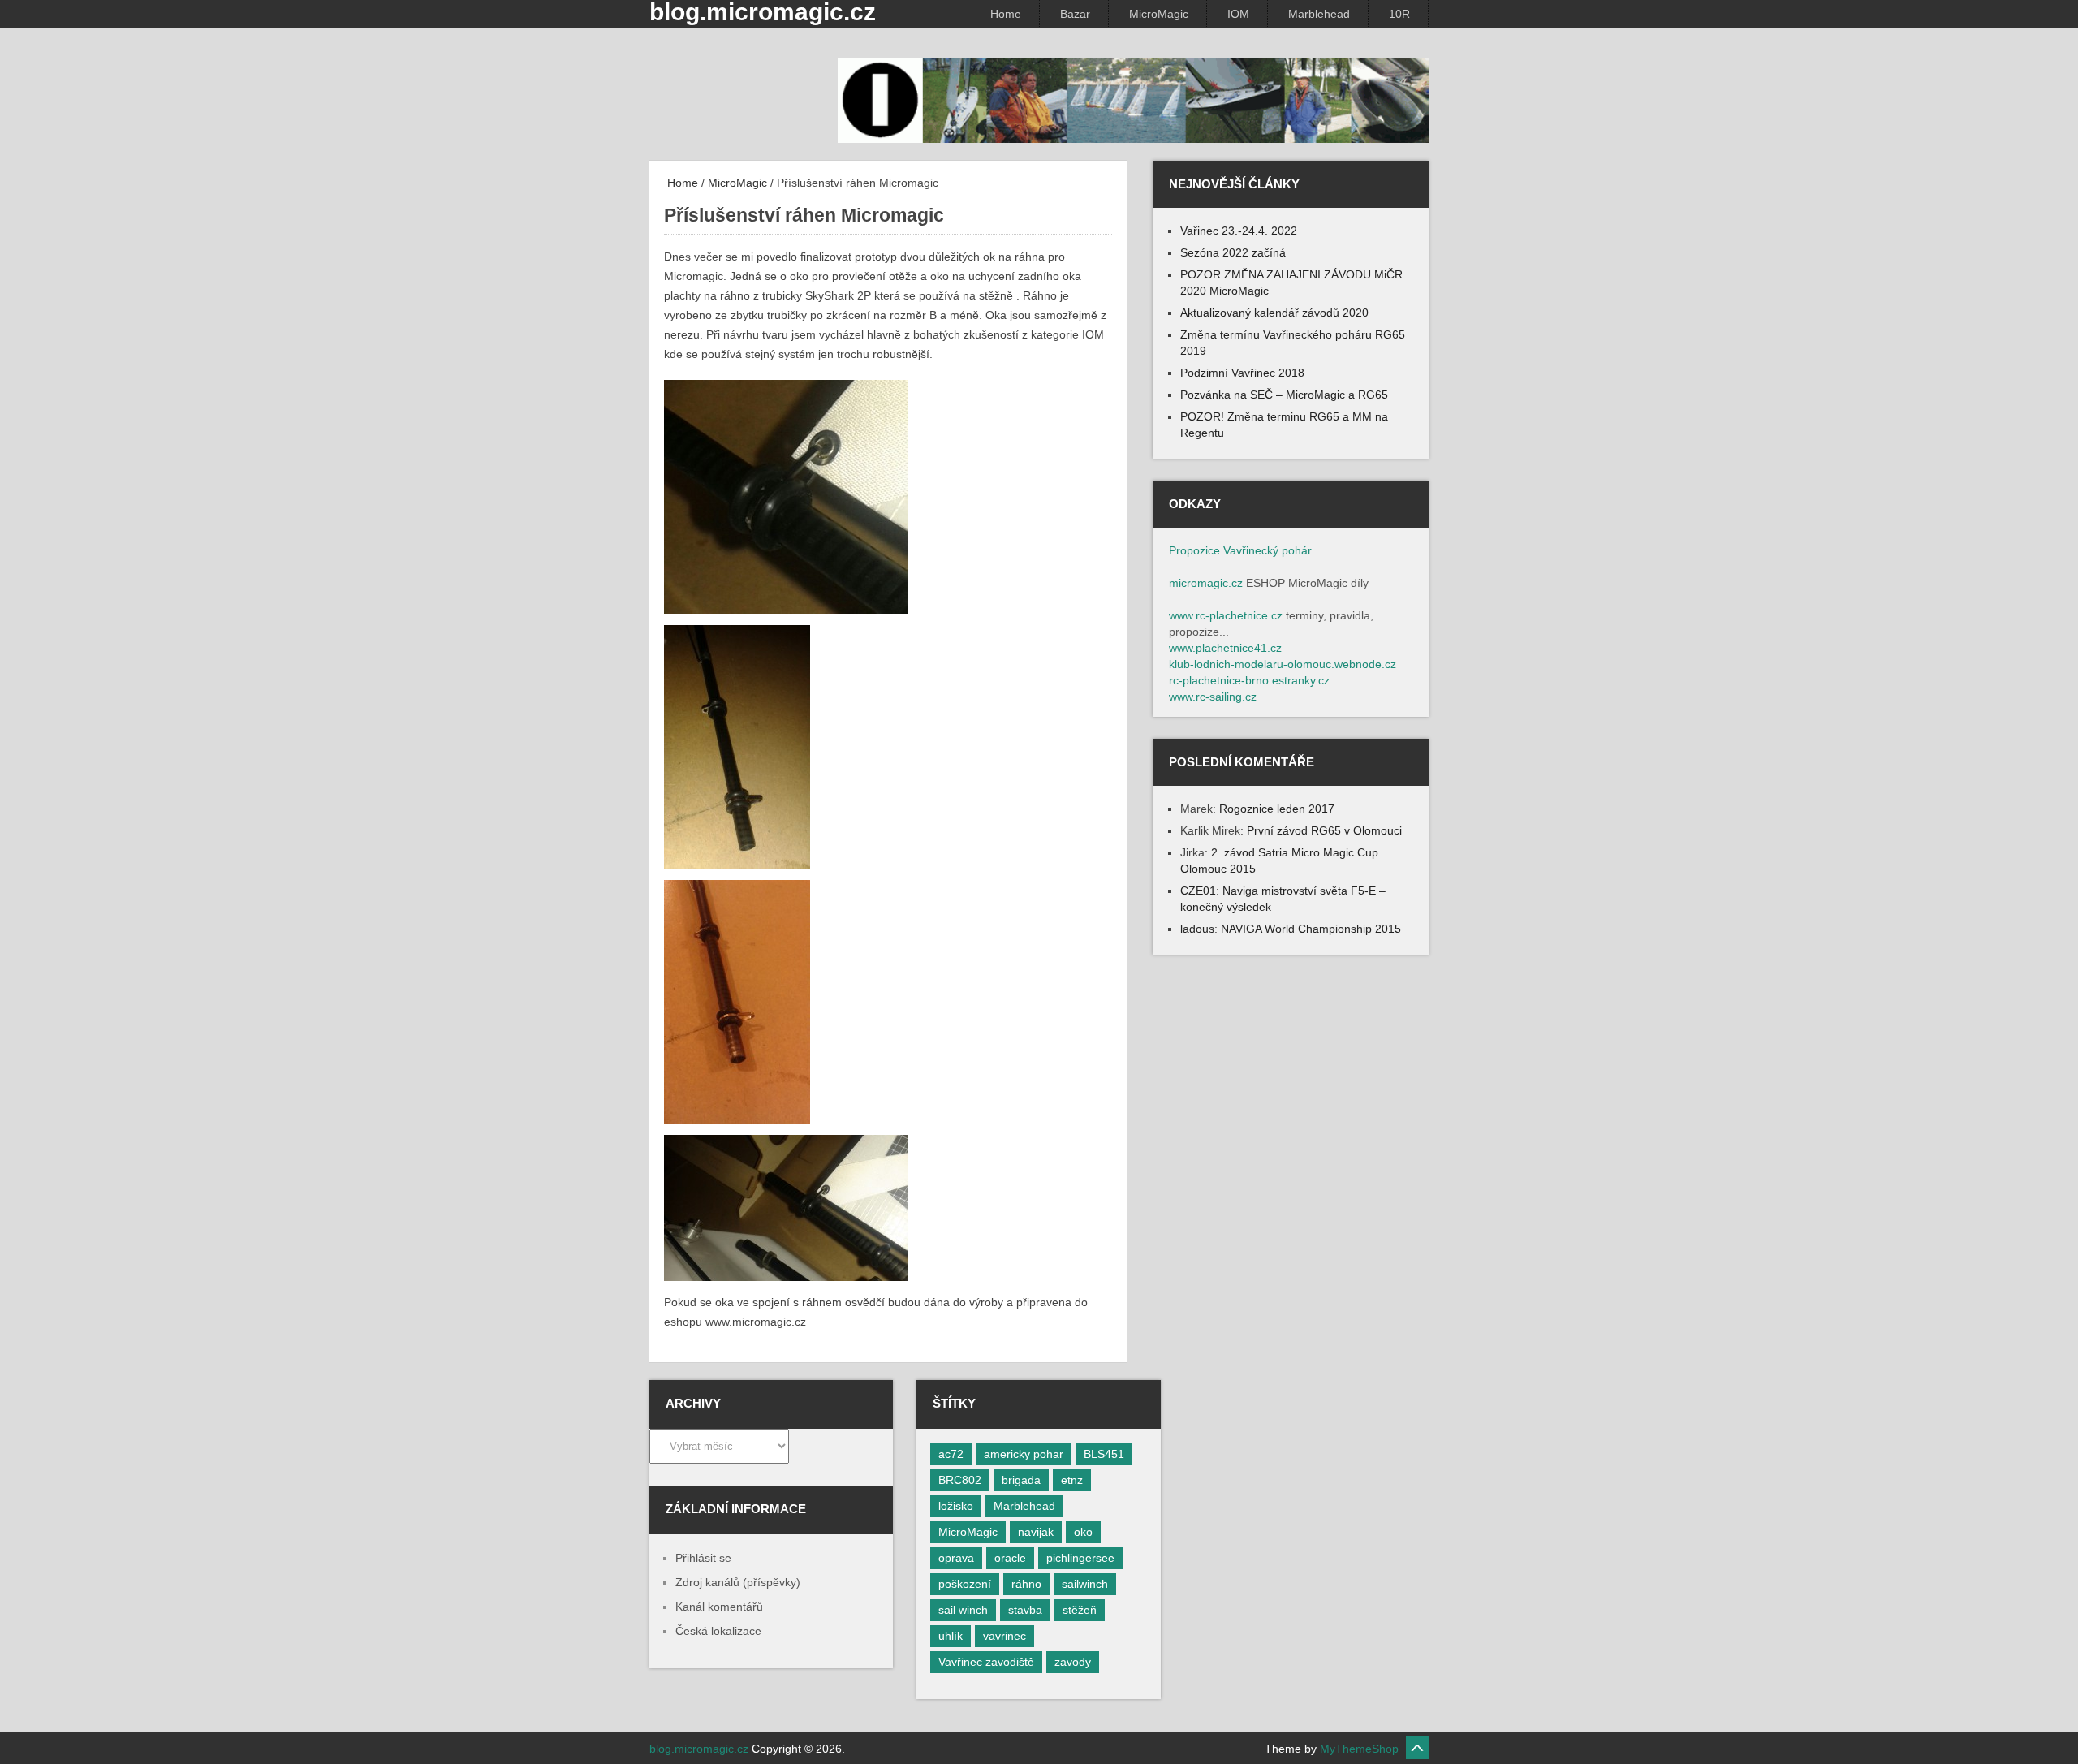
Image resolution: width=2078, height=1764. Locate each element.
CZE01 (1198, 891)
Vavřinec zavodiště (986, 1662)
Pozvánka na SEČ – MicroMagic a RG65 (1284, 395)
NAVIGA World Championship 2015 (1311, 929)
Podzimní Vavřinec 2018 (1242, 373)
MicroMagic (1159, 14)
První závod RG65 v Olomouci (1324, 830)
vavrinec (1005, 1636)
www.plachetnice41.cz (1225, 648)
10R (1399, 14)
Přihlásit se (703, 1558)
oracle (1010, 1558)
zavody (1073, 1662)
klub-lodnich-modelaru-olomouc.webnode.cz (1283, 664)
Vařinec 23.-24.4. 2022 (1239, 231)
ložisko (956, 1506)
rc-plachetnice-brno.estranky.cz (1249, 680)
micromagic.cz (1206, 583)
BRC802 (960, 1480)
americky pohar (1024, 1454)
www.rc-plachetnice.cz (1226, 615)
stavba (1025, 1610)
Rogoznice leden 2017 (1277, 809)
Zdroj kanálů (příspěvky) (738, 1582)
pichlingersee (1080, 1558)
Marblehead (1319, 14)
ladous (1197, 929)
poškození (965, 1584)
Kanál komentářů (719, 1607)
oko (1083, 1532)
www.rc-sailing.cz (1213, 697)
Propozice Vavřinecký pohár (1240, 550)
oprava (956, 1558)
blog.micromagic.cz (699, 1749)
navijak (1036, 1532)
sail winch (963, 1610)
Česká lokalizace (718, 1631)
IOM (1238, 14)
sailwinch (1085, 1584)
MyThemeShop (1359, 1749)
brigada (1021, 1480)
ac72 (951, 1454)
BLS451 (1104, 1454)
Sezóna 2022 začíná (1233, 252)
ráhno (1026, 1584)
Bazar (1075, 14)
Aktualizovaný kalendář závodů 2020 (1274, 313)
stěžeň (1080, 1610)
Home (1006, 14)
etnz (1072, 1480)
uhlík (951, 1636)
